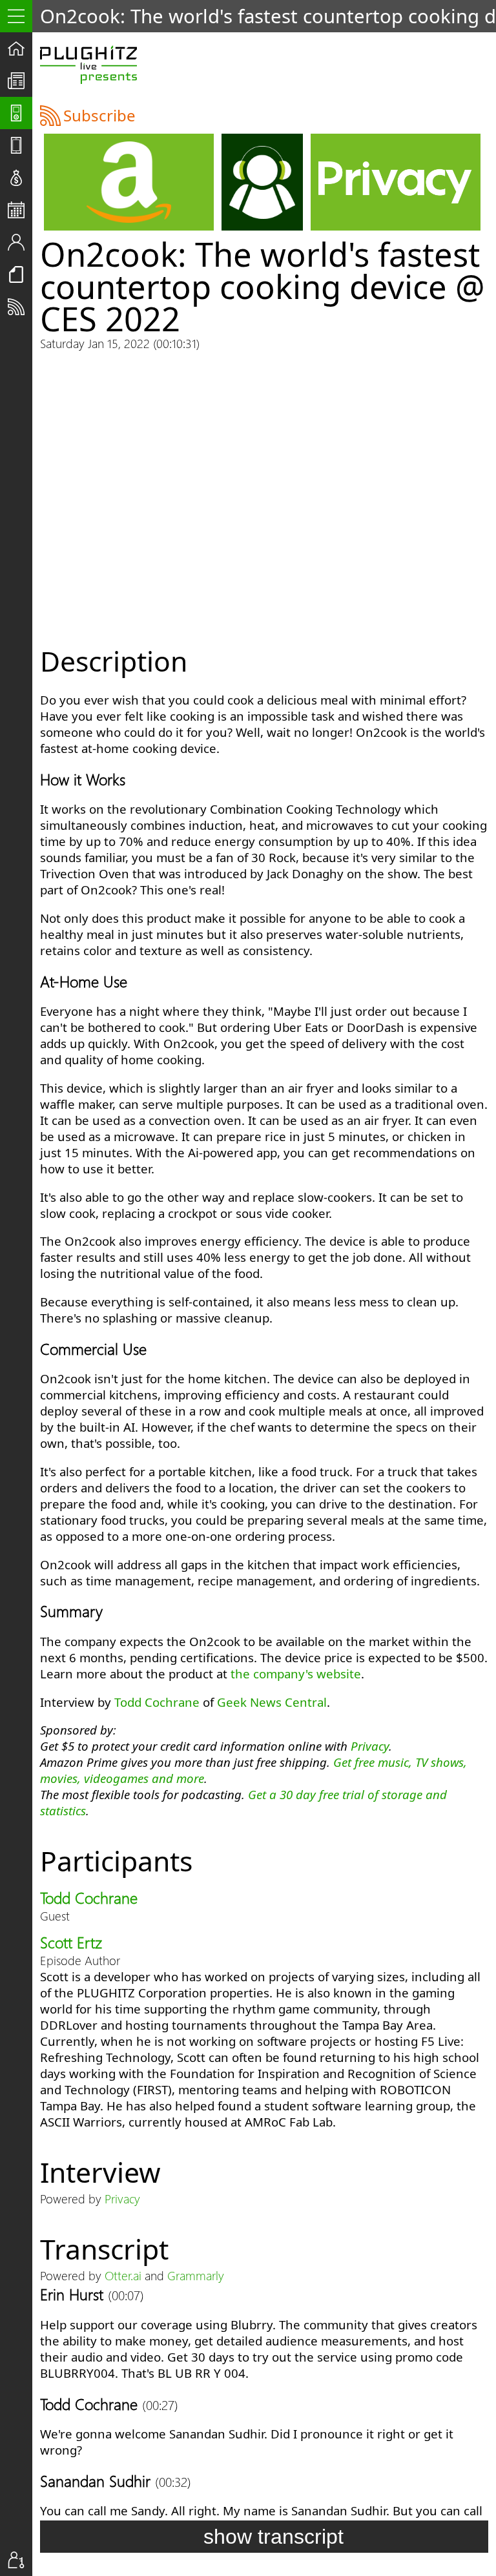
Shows (20, 113)
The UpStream (20, 81)
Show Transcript (274, 2537)
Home (20, 48)
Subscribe (20, 307)
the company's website (296, 1674)
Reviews (20, 145)
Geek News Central (272, 1702)
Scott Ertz (71, 1942)
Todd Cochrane (157, 1702)
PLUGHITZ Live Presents (88, 65)
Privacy (370, 1746)
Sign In (20, 2560)
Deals (20, 178)
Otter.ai (123, 2275)
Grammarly (196, 2275)
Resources (20, 274)
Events (20, 210)
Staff (20, 242)
